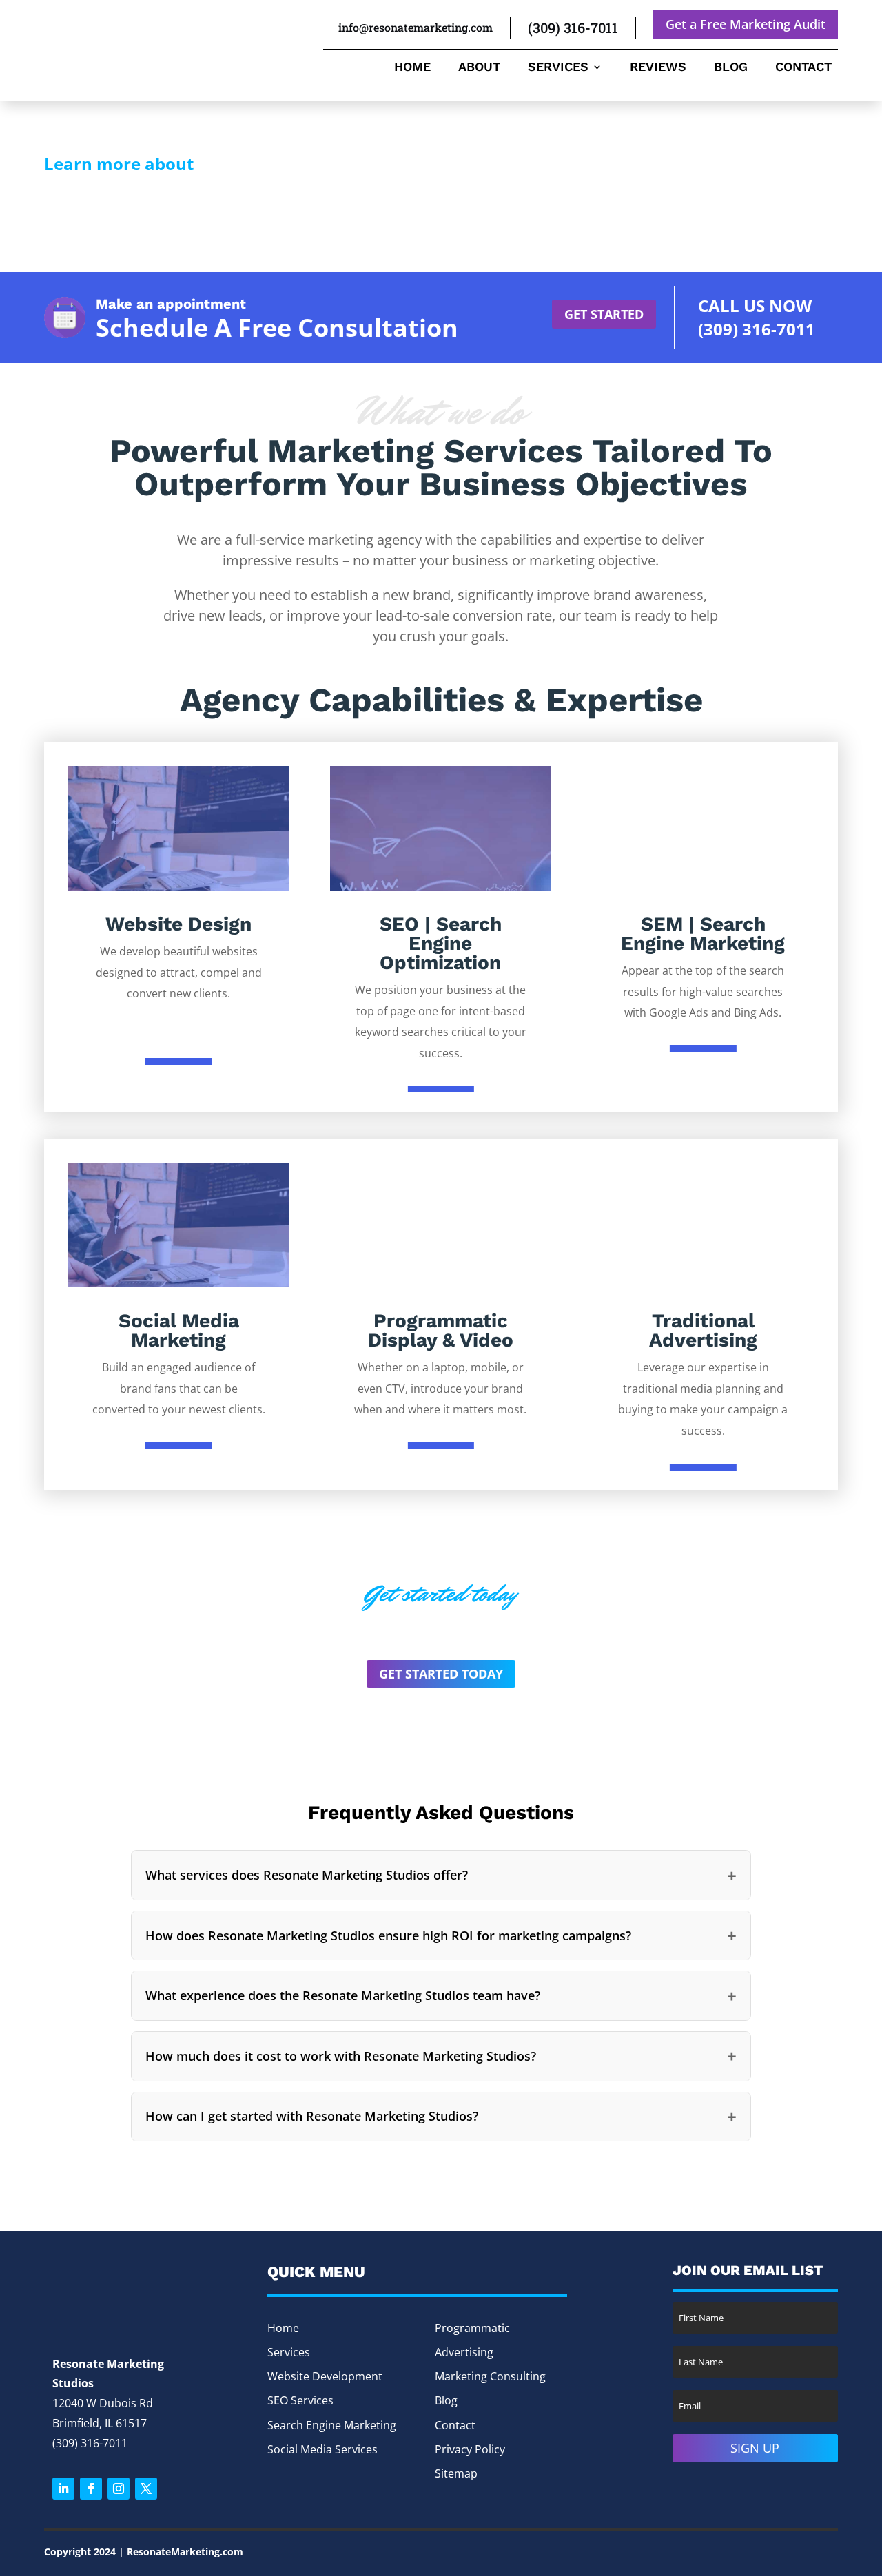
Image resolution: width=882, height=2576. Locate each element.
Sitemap (456, 2473)
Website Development (325, 2376)
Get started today (441, 1674)
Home (412, 68)
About (479, 68)
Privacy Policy (470, 2449)
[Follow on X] (146, 2489)
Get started (604, 314)
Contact (803, 68)
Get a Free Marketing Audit (746, 24)
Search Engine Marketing (332, 2425)
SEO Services (300, 2400)
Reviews (658, 68)
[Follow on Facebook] (91, 2489)
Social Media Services (322, 2449)
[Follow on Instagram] (119, 2489)
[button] (441, 1875)
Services (558, 68)
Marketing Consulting (490, 2376)
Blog (731, 68)
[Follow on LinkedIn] (63, 2489)
